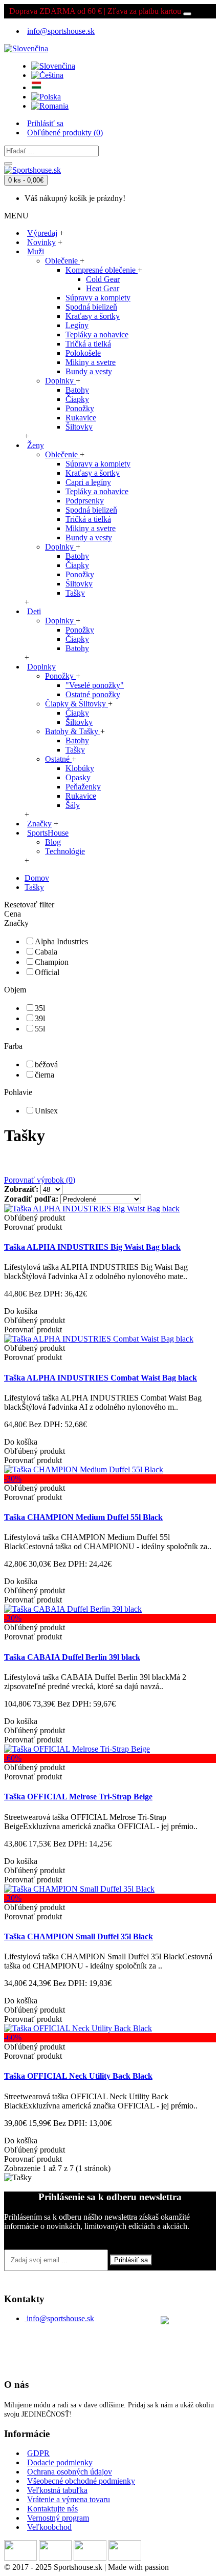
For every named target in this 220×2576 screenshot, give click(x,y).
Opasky (78, 777)
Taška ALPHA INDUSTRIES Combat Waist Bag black (101, 1378)
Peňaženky (83, 787)
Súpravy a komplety (98, 298)
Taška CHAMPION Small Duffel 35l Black (79, 1936)
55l (40, 1029)
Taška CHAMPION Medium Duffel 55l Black (83, 1517)
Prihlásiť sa (131, 2260)
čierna (45, 1075)
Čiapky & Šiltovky (76, 704)
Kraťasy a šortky (93, 316)
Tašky (75, 593)
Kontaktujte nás (52, 2509)
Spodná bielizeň (91, 307)
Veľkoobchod (49, 2527)
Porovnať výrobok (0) (40, 1180)
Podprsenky (85, 501)
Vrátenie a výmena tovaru (69, 2499)
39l (40, 1018)
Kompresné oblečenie (102, 270)
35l (40, 1008)
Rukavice (81, 418)
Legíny (77, 325)
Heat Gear (103, 288)
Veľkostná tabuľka (57, 2490)
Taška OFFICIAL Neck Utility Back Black (78, 2076)
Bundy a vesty (89, 371)
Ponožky (80, 408)
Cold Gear (103, 279)
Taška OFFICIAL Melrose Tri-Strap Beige (78, 1797)
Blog (53, 842)
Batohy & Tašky (73, 731)
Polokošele (83, 353)
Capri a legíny (88, 482)
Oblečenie (62, 261)
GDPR (38, 2453)
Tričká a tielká (88, 344)
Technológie (65, 851)
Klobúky (80, 768)
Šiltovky (79, 427)
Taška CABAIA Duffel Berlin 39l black (72, 1657)
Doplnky (60, 381)
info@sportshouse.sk (60, 2318)
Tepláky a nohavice (97, 334)
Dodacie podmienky (60, 2462)
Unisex (46, 1111)
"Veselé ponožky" (95, 685)
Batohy (77, 390)
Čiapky (77, 399)
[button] (26, 46)
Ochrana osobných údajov (70, 2472)
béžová (46, 1064)
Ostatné (58, 759)
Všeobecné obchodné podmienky (81, 2481)
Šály (73, 805)
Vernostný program (58, 2518)
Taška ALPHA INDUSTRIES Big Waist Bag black (92, 1247)
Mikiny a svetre (91, 362)
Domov (37, 878)
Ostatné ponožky (93, 694)
